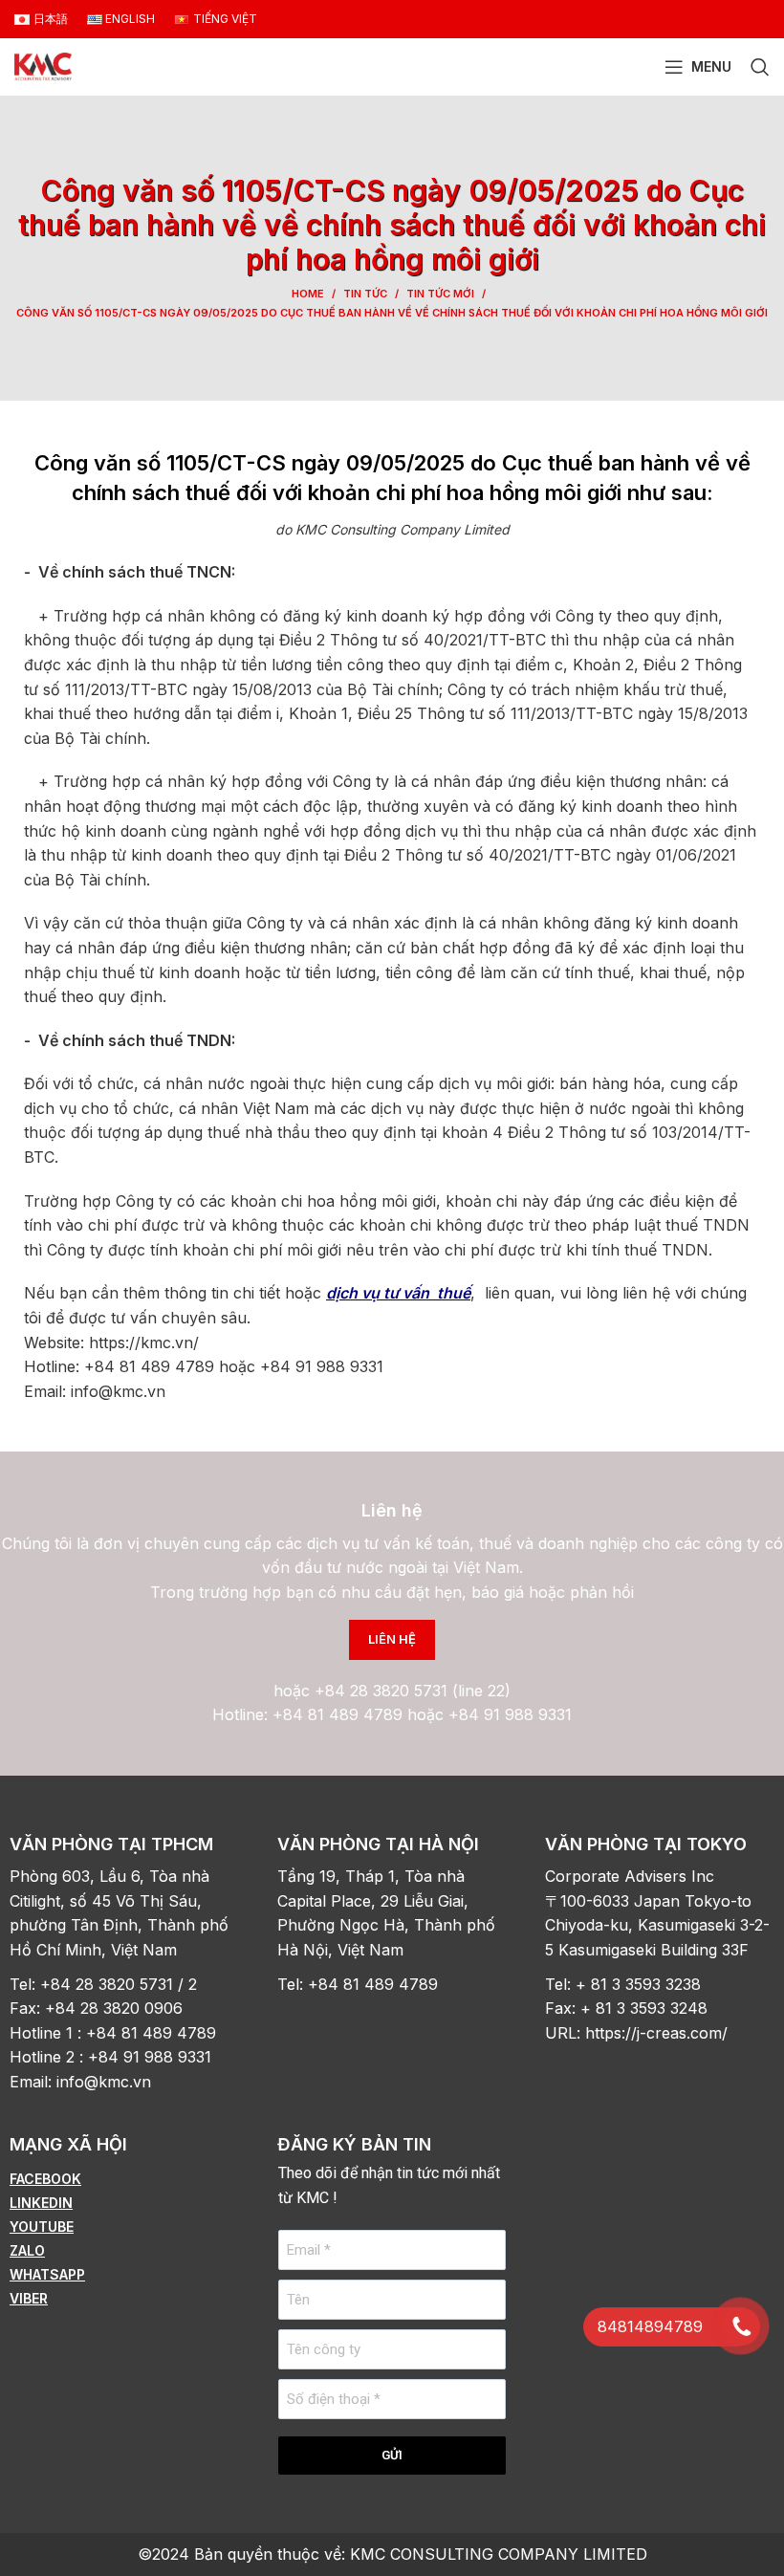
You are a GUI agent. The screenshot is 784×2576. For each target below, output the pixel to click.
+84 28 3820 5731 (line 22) (413, 1691)
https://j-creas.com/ (656, 2033)
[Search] (760, 67)
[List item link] (124, 2179)
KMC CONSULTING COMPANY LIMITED (499, 2554)
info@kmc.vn (106, 2082)
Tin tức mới (440, 294)
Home (308, 294)
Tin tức (365, 294)
